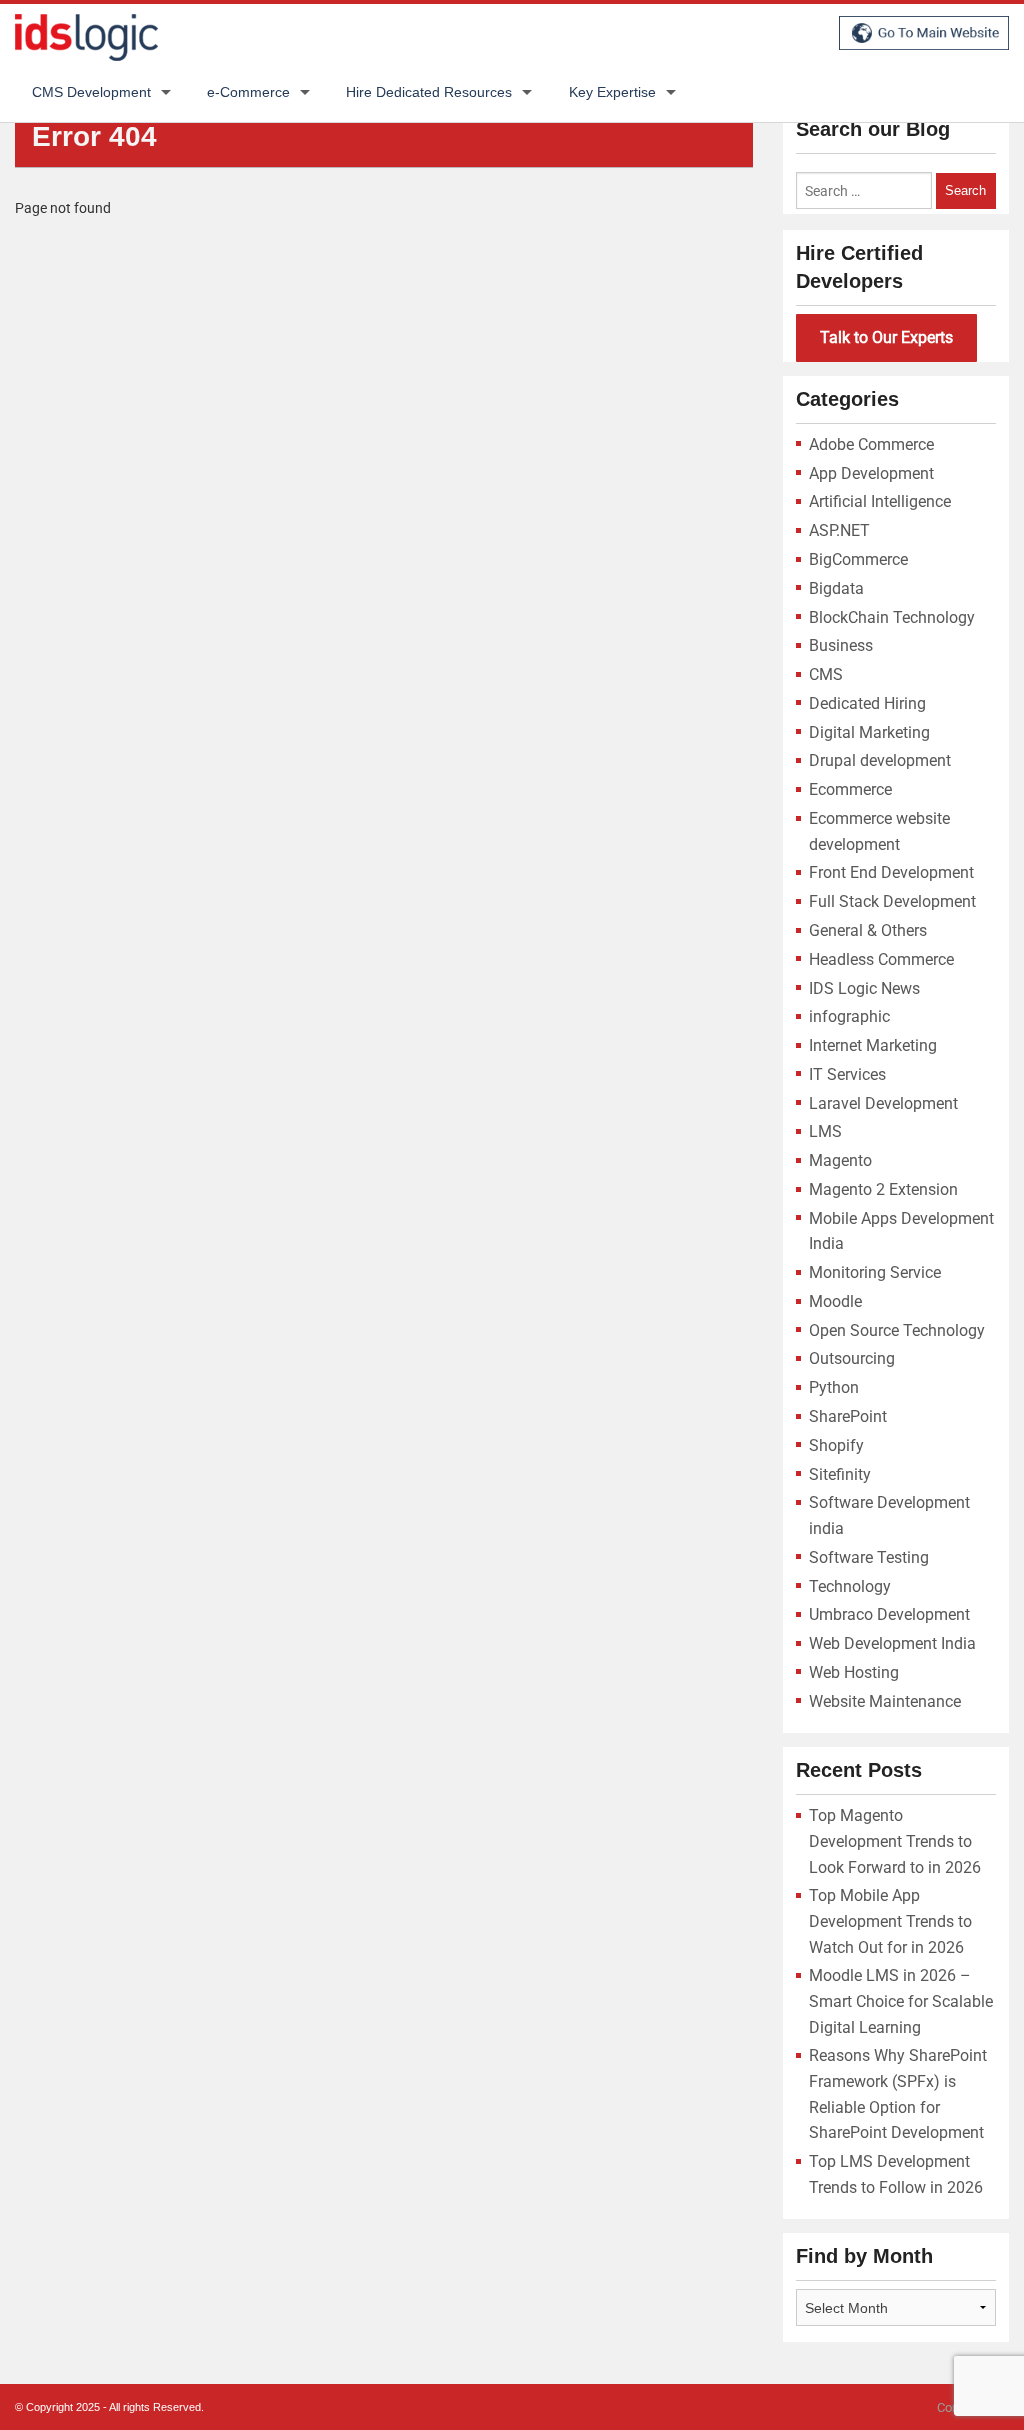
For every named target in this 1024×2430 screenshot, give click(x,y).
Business (841, 645)
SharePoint (848, 1416)
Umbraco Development (889, 1614)
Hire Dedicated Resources (429, 92)
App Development (871, 473)
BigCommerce (858, 559)
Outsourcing (852, 1358)
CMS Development (91, 92)
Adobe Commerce (871, 444)
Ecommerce (850, 789)
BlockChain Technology (892, 617)
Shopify (836, 1445)
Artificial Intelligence (880, 501)
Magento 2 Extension (883, 1189)
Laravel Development (883, 1103)
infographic (849, 1016)
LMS (825, 1131)
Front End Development (891, 872)
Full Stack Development (892, 901)
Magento (840, 1160)
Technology (850, 1586)
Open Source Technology (897, 1330)
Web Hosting (854, 1672)
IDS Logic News (864, 988)
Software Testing (869, 1557)
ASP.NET (839, 530)
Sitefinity (840, 1474)
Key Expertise (612, 92)
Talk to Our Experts (886, 337)
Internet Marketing (873, 1045)
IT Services (847, 1074)
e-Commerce (248, 92)
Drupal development (880, 760)
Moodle (835, 1301)
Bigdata (836, 588)
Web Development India (892, 1643)
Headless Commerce (881, 959)
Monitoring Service (875, 1272)
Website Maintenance (885, 1701)
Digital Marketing (869, 732)
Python (834, 1387)
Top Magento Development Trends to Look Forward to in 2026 (895, 1841)
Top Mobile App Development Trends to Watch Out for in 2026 (890, 1921)
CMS (826, 674)
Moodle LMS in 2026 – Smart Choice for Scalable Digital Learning (901, 2001)
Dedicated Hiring (867, 703)
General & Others (868, 930)
